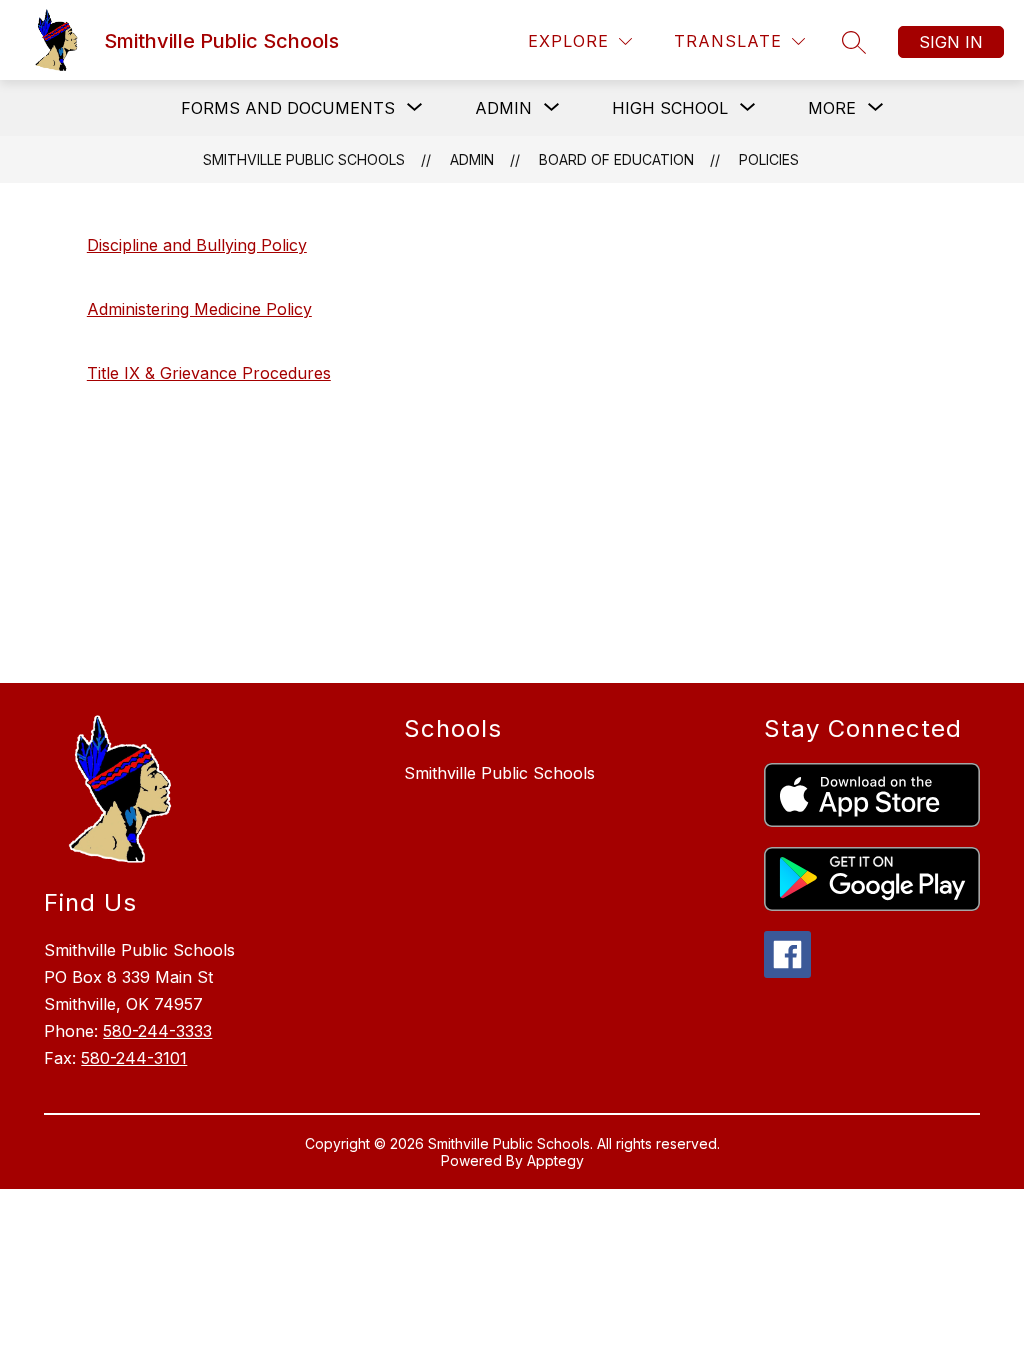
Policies (769, 159)
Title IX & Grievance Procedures (209, 373)
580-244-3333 (157, 1031)
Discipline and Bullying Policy (197, 245)
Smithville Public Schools (304, 159)
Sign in (951, 42)
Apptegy (555, 1160)
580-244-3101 (134, 1058)
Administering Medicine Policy (199, 309)
